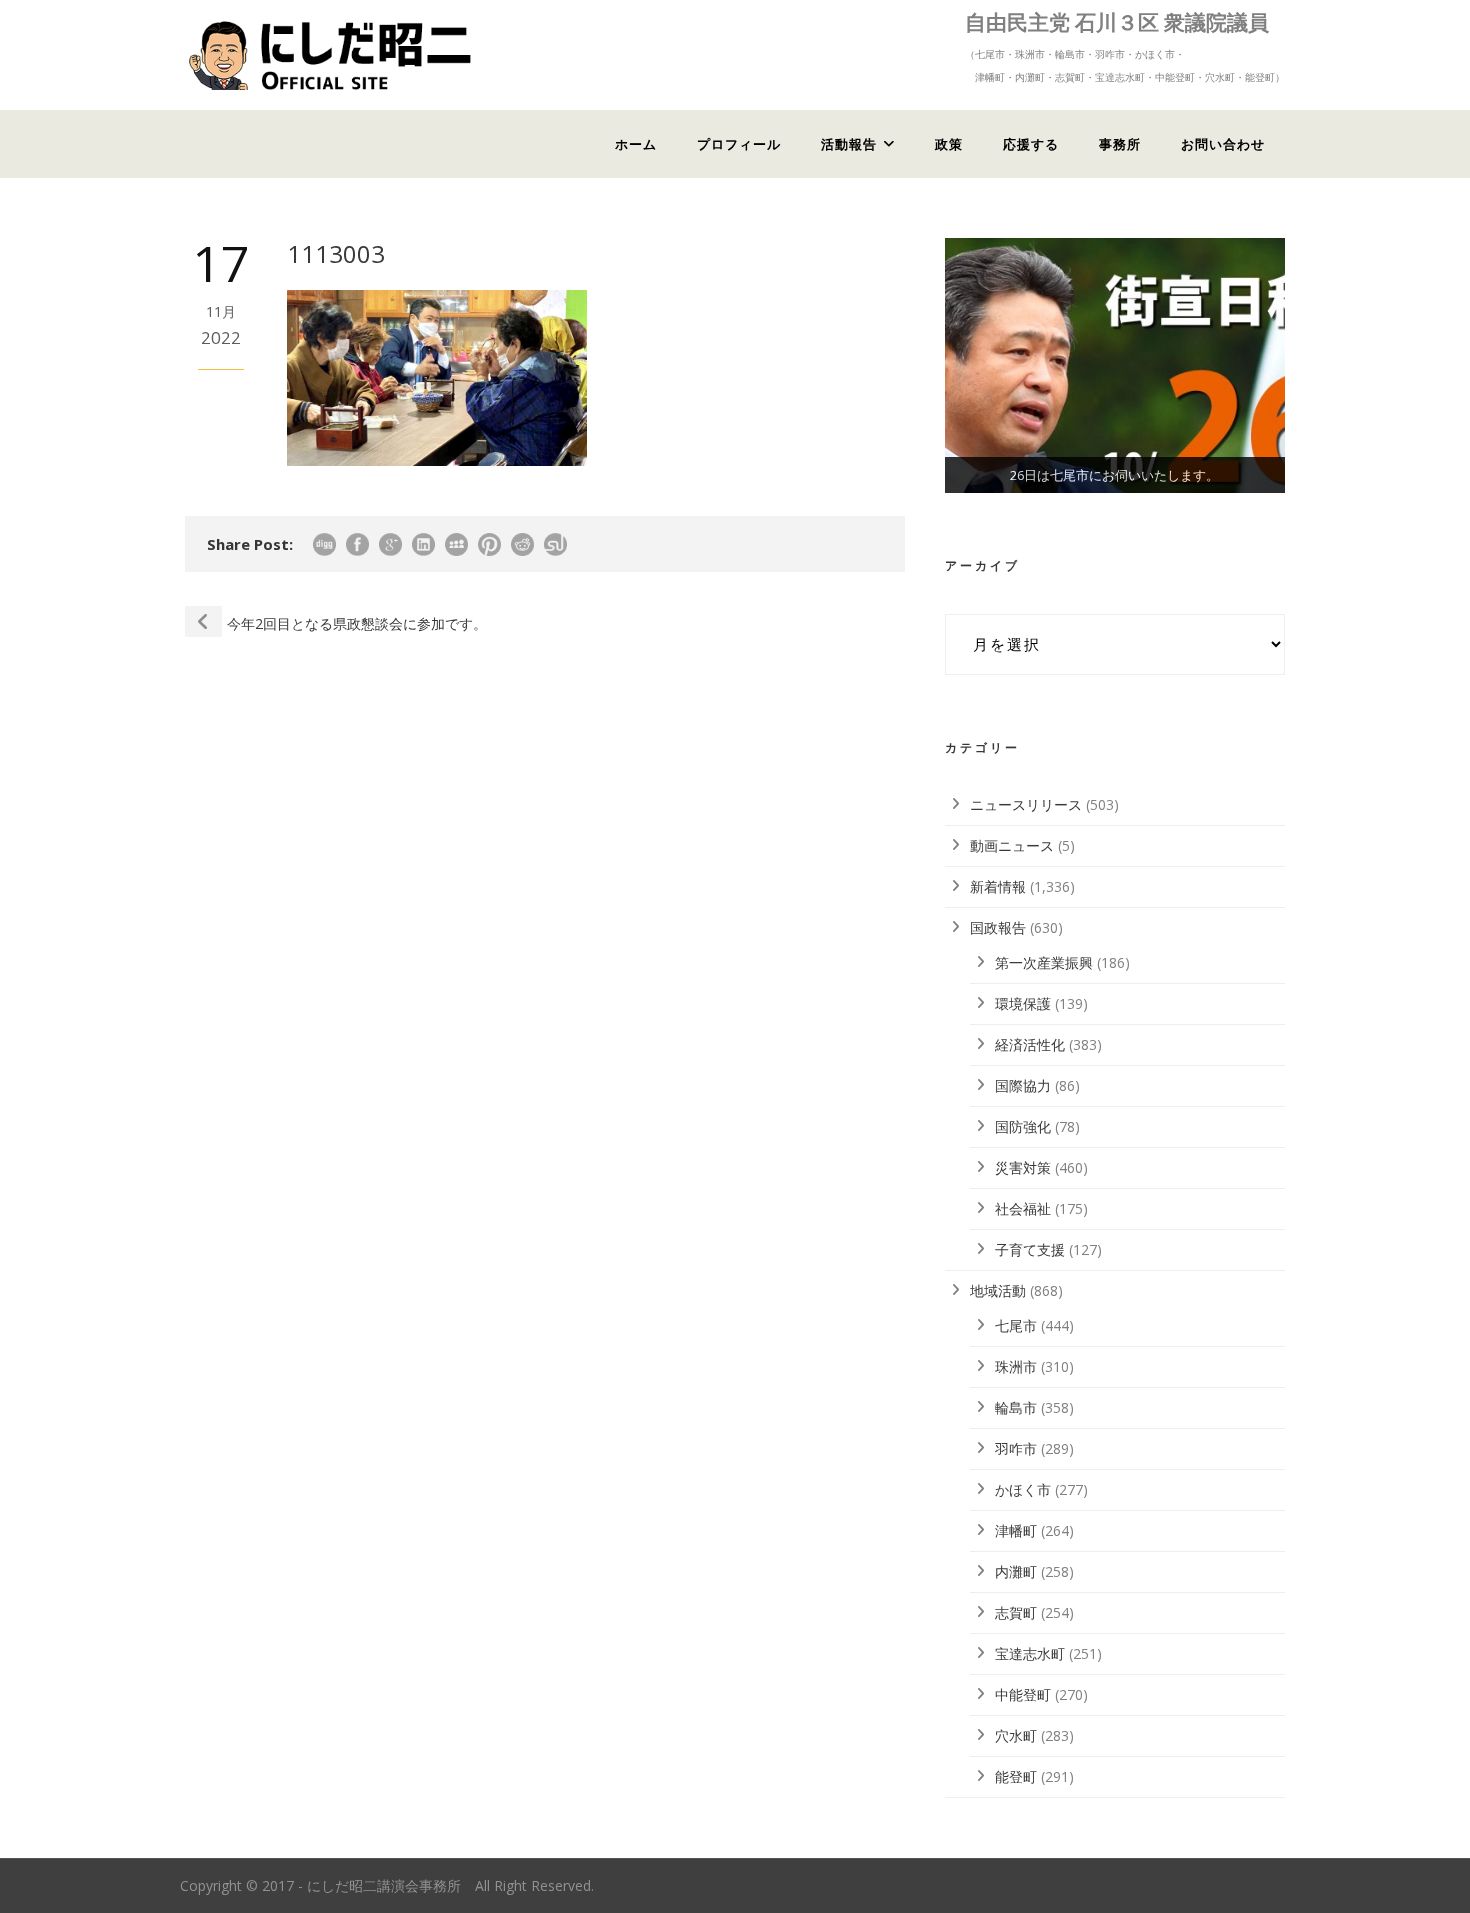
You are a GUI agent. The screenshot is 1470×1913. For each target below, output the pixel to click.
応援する (1031, 144)
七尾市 (1016, 1325)
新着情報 (998, 886)
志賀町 (1016, 1612)
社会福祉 (1023, 1208)
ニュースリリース (1026, 804)
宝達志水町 (1030, 1653)
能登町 (1016, 1776)
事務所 (1120, 144)
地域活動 (998, 1290)
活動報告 (849, 144)
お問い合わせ (1223, 144)
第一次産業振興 (1044, 962)
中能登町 (1023, 1694)
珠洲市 (1016, 1366)
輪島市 (1016, 1407)
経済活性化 (1030, 1044)
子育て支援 (1030, 1249)
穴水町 (1016, 1735)
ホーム (636, 144)
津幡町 (1016, 1530)
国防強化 (1023, 1126)
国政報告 (998, 927)
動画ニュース (1012, 845)
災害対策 (1023, 1167)
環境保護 (1023, 1003)
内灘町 (1016, 1571)
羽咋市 (1016, 1448)
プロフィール (739, 144)
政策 (949, 144)
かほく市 (1023, 1489)
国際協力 (1023, 1085)
